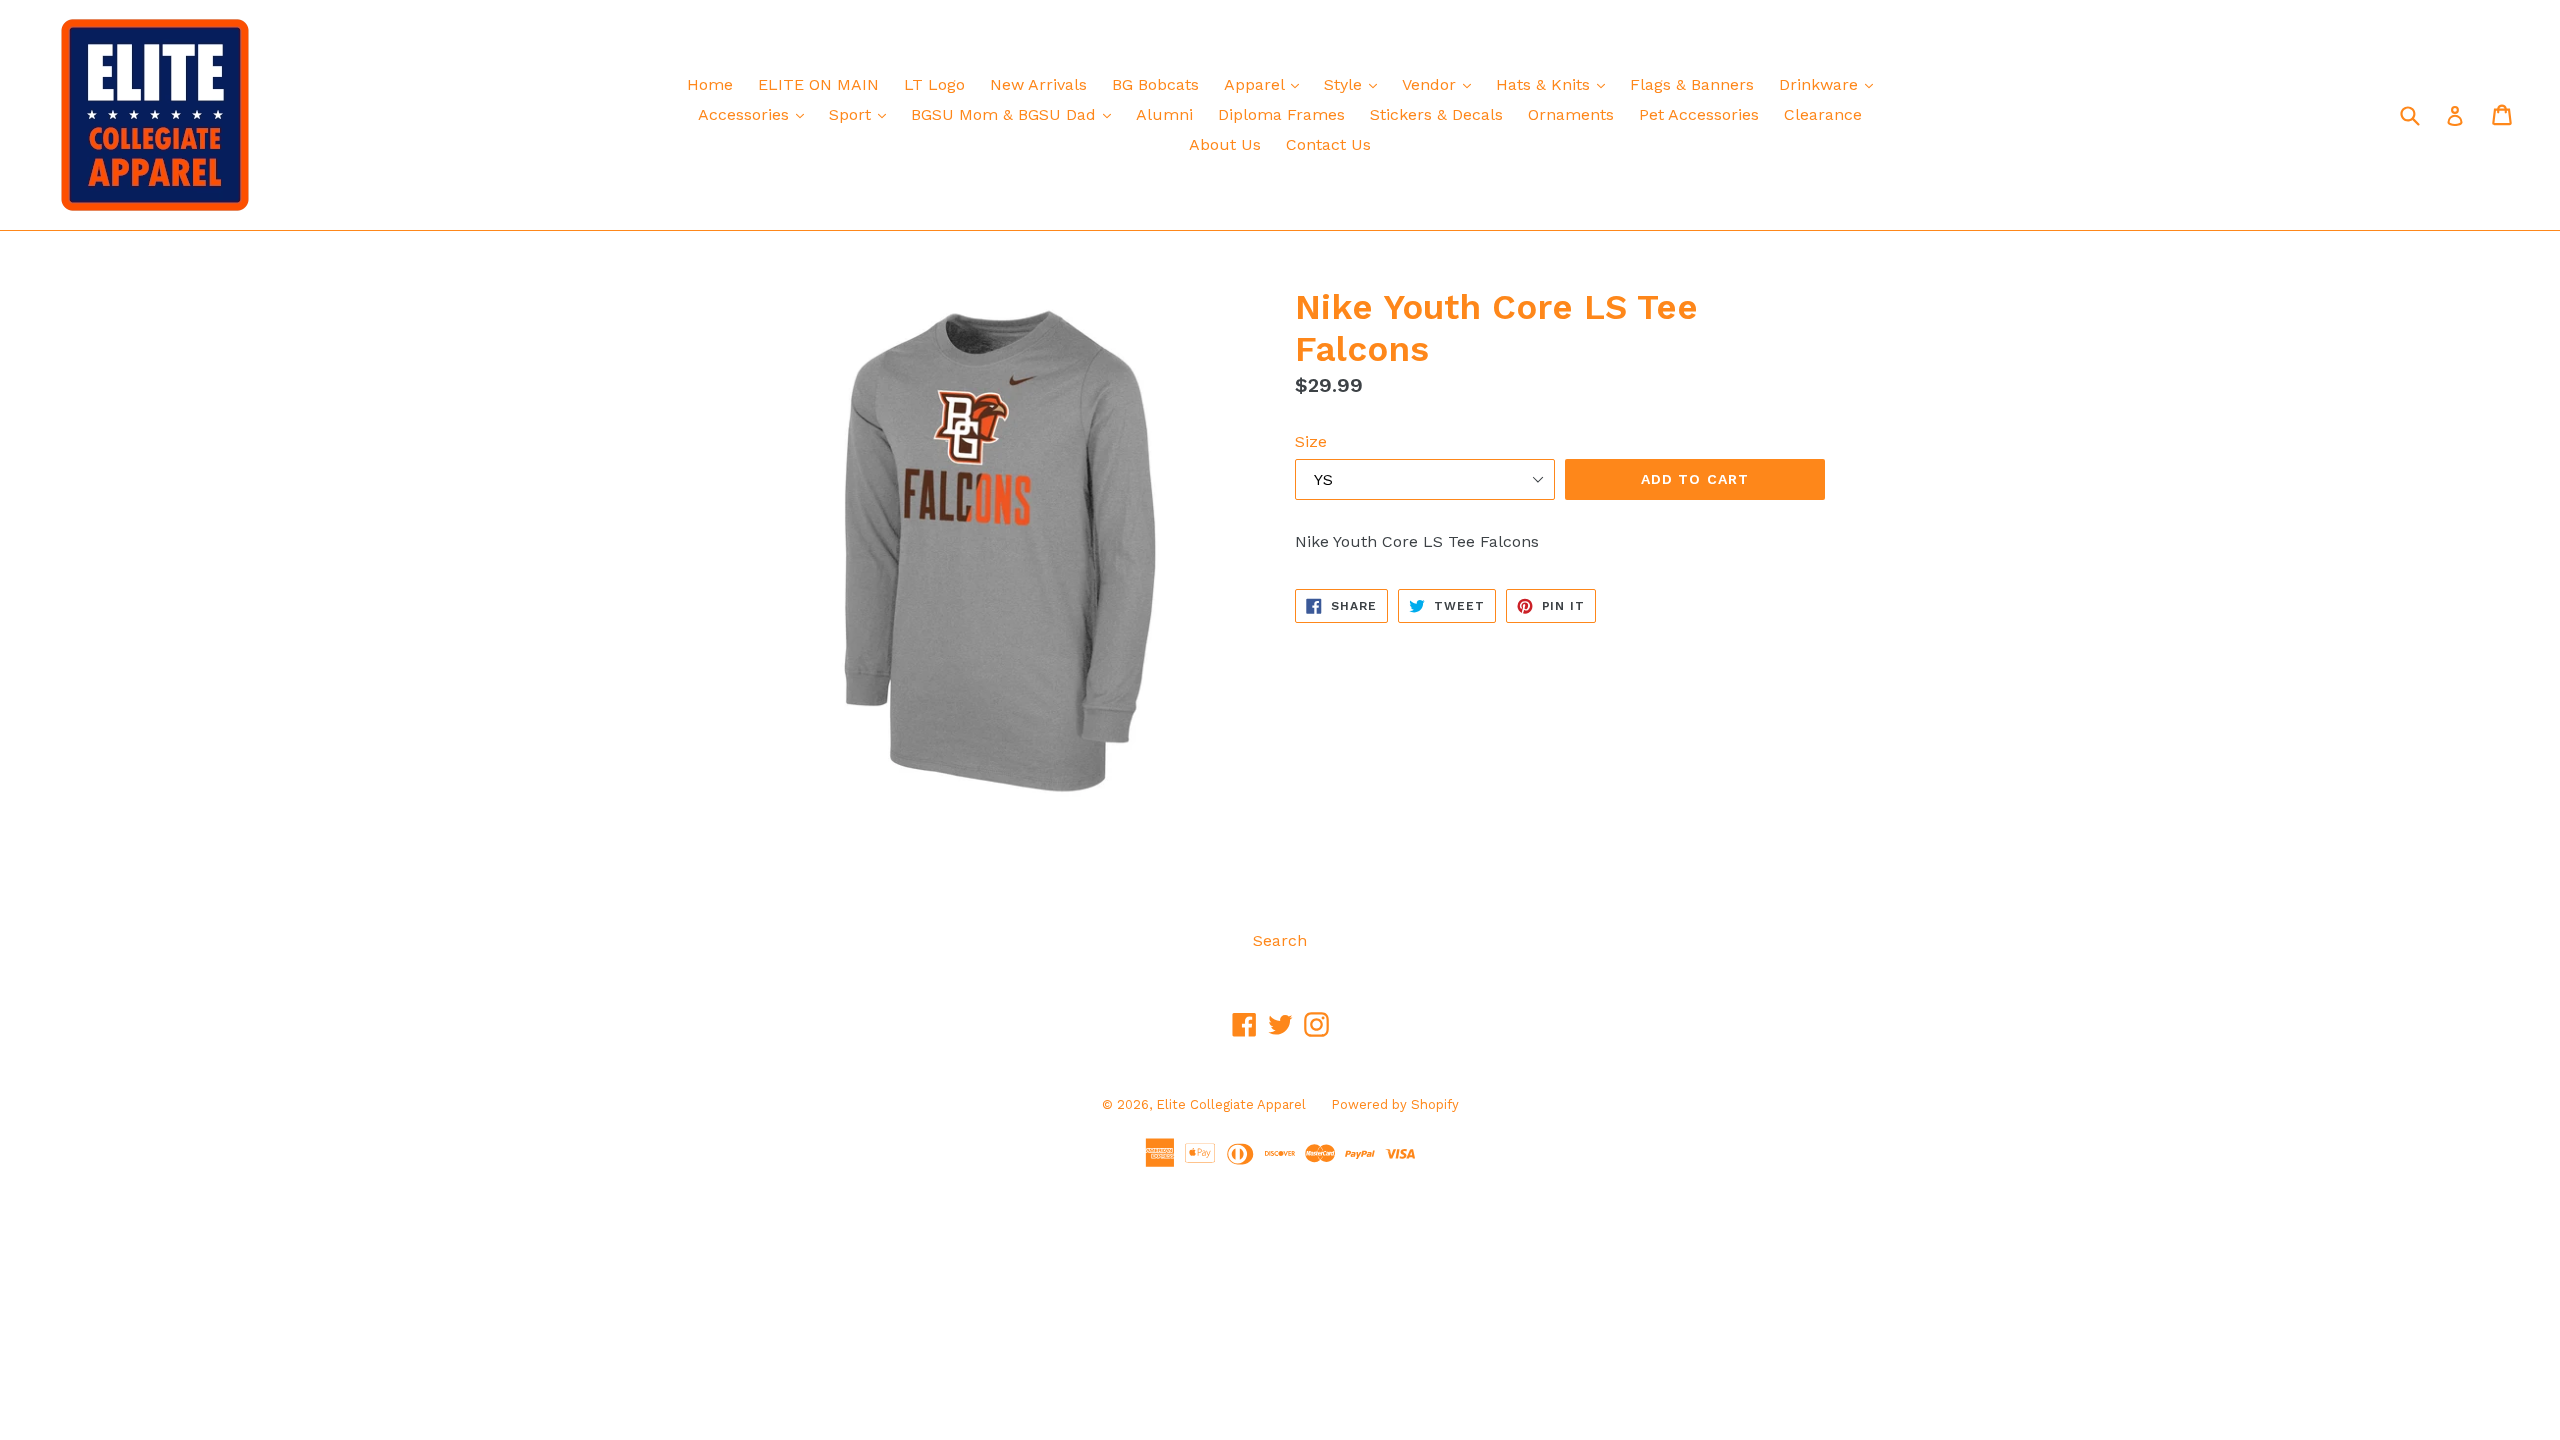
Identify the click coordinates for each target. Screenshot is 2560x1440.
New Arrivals (1038, 84)
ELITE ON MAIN (818, 84)
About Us (1225, 144)
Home (710, 84)
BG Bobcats (1155, 84)
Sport (862, 114)
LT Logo (934, 84)
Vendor (1441, 84)
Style (1355, 84)
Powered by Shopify (1395, 1104)
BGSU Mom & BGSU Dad (1016, 114)
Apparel (1266, 84)
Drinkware (1831, 84)
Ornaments (1571, 114)
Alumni (1164, 114)
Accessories (756, 114)
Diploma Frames (1281, 114)
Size (1311, 441)
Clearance (1823, 114)
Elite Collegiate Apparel (1231, 1104)
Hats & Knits (1555, 84)
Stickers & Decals (1436, 114)
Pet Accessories (1699, 114)
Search (1280, 940)
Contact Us (1328, 144)
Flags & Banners (1692, 84)
